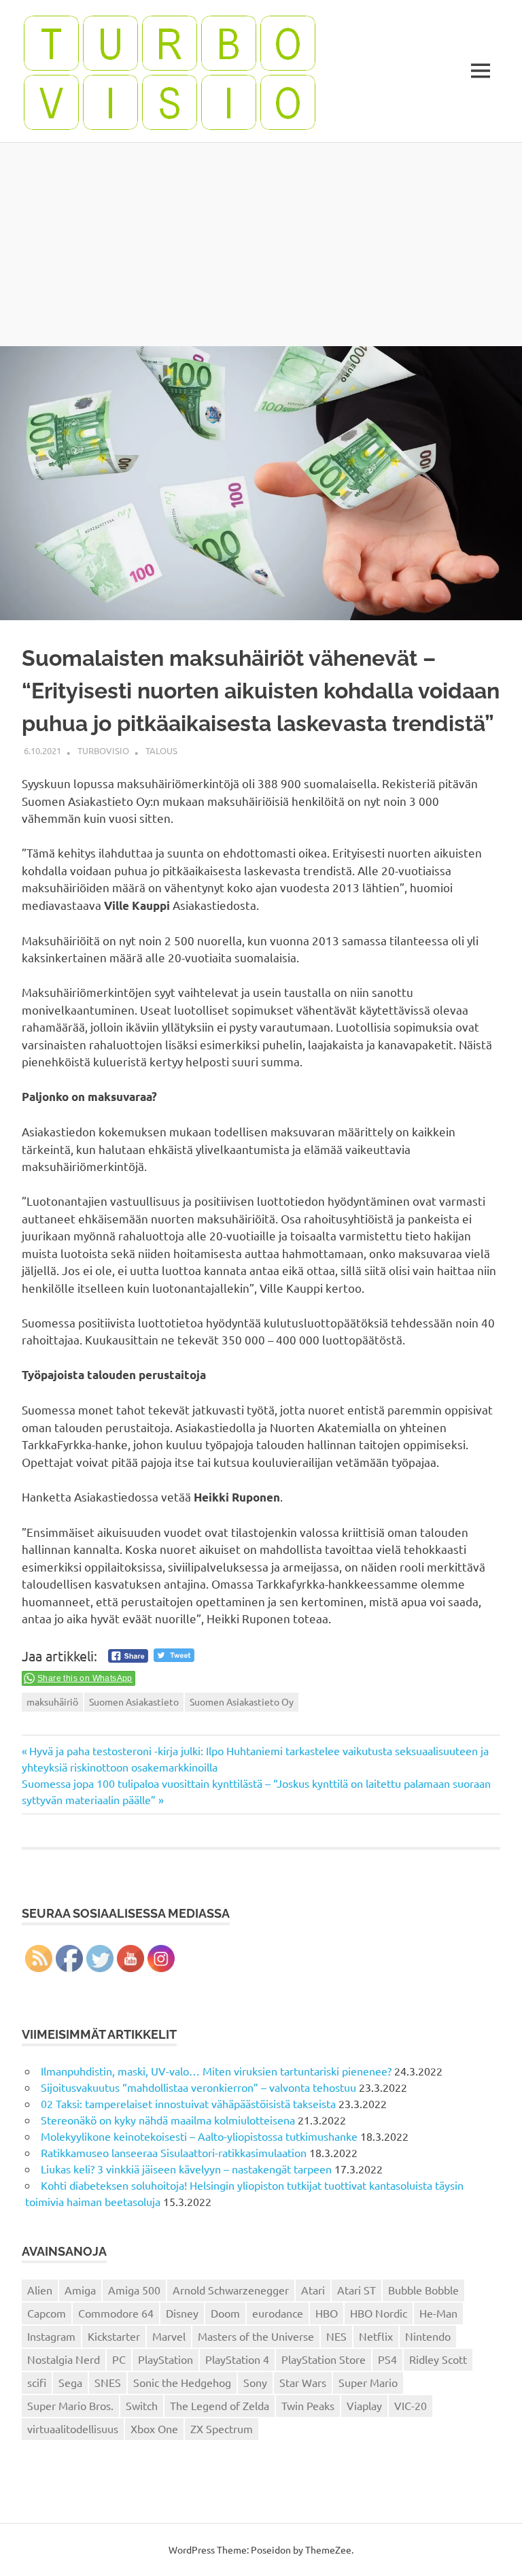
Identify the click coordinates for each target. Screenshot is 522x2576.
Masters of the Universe (256, 2336)
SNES (108, 2382)
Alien (40, 2290)
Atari (313, 2290)
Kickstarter (114, 2336)
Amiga (80, 2290)
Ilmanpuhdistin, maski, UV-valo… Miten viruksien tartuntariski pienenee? (216, 2071)
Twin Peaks (308, 2405)
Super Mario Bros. (70, 2405)
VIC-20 (411, 2405)
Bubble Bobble (423, 2290)
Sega (70, 2382)
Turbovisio (103, 750)
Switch (142, 2405)
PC (119, 2359)
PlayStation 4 (237, 2359)
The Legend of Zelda (220, 2405)
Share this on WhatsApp (85, 1678)
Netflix (376, 2336)
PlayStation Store (324, 2359)
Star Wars (303, 2382)
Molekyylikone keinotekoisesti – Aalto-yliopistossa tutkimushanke (199, 2136)
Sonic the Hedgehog (182, 2382)
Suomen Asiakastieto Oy (242, 1701)
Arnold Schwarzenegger (231, 2290)
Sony (255, 2382)
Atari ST (356, 2290)
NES (336, 2336)
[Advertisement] (261, 244)
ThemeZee (328, 2549)
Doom (225, 2313)
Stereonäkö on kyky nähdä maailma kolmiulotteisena (168, 2120)
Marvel (169, 2336)
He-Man (438, 2313)
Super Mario (368, 2382)
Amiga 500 (134, 2290)
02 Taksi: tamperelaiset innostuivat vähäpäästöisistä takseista (188, 2103)
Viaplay (364, 2405)
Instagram (51, 2336)
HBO (327, 2313)
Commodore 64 (116, 2313)
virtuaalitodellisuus (73, 2428)
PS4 (387, 2359)
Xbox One (154, 2428)
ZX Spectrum (222, 2428)
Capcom (47, 2313)
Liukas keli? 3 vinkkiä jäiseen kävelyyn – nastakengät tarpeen (186, 2169)
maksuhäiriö (52, 1701)
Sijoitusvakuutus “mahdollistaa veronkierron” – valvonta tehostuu (198, 2087)
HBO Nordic (379, 2313)
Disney (182, 2313)
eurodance (278, 2313)
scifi (37, 2382)
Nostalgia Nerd (64, 2359)
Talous (161, 750)
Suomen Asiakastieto (134, 1701)
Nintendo (428, 2336)
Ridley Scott (438, 2359)
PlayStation (166, 2359)
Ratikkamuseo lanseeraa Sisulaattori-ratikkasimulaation (174, 2152)
